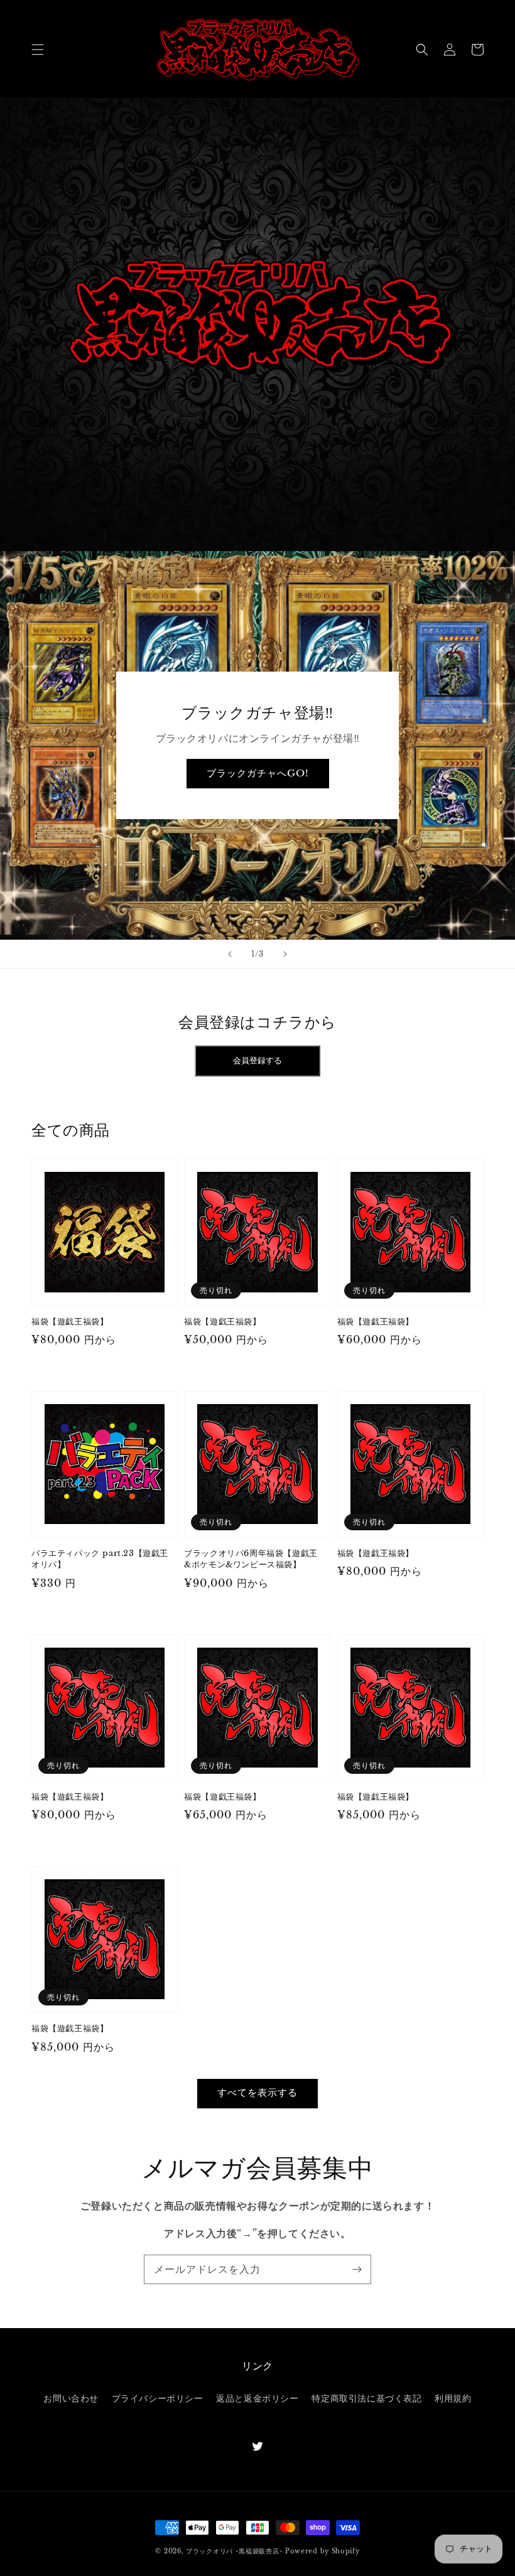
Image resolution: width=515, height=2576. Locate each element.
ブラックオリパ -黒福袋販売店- (234, 2551)
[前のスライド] (230, 954)
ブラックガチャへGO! (258, 773)
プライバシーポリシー (158, 2398)
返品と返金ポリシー (257, 2398)
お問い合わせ (71, 2398)
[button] (38, 50)
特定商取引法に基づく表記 (366, 2398)
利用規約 (453, 2398)
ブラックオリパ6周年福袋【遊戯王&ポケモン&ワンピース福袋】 (251, 1559)
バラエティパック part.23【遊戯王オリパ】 (100, 1559)
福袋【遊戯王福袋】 (70, 1322)
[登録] (357, 2269)
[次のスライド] (285, 954)
